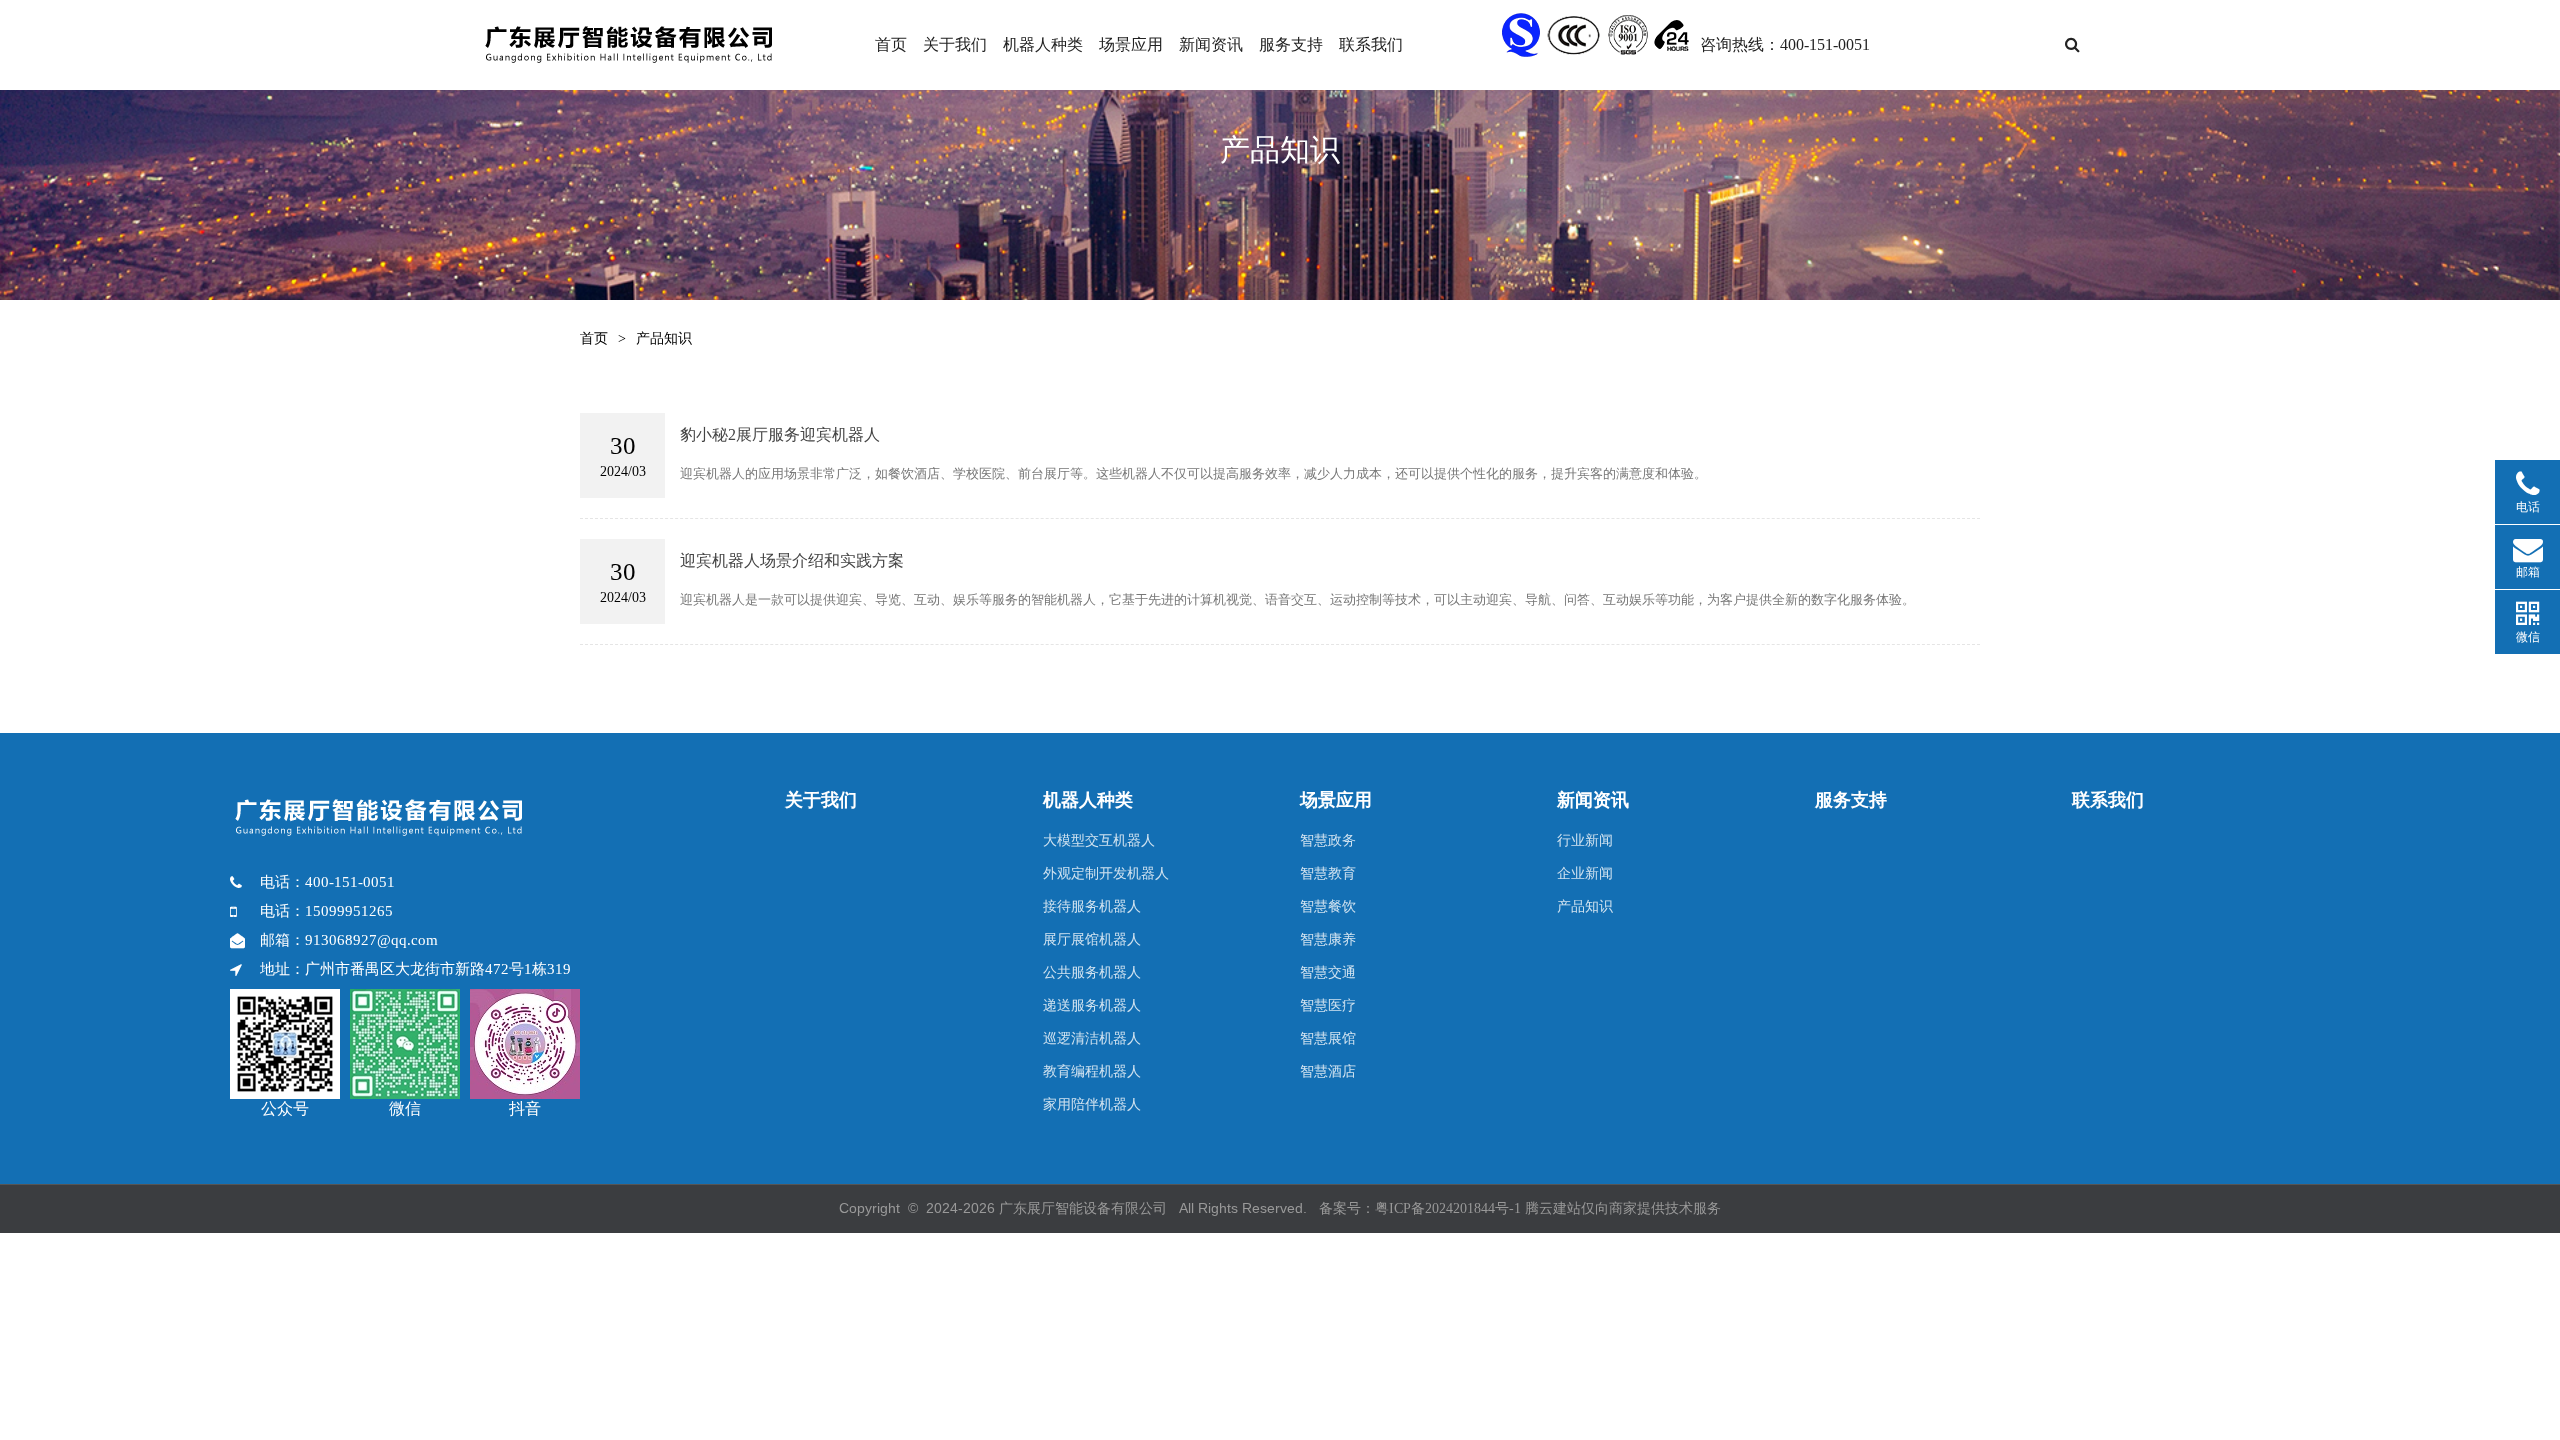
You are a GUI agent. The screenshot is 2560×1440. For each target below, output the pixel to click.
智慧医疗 (1328, 1005)
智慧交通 (1328, 972)
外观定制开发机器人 (1106, 873)
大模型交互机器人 (1099, 840)
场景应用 (1131, 44)
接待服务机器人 (1092, 906)
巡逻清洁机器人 (1092, 1038)
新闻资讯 (1211, 44)
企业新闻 (1585, 873)
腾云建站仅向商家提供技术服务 (1623, 1208)
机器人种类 (1043, 44)
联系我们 (1371, 44)
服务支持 (1291, 44)
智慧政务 (1328, 840)
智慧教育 (1328, 873)
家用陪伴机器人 (1092, 1104)
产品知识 (1585, 906)
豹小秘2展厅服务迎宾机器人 (780, 434)
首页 (891, 44)
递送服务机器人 (1092, 1005)
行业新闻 (1585, 840)
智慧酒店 (1328, 1071)
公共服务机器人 (1092, 972)
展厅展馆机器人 (1092, 939)
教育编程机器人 (1092, 1071)
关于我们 (955, 44)
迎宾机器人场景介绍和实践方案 (792, 560)
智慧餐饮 (1328, 906)
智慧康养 (1328, 939)
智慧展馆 (1328, 1038)
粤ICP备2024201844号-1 (1448, 1208)
